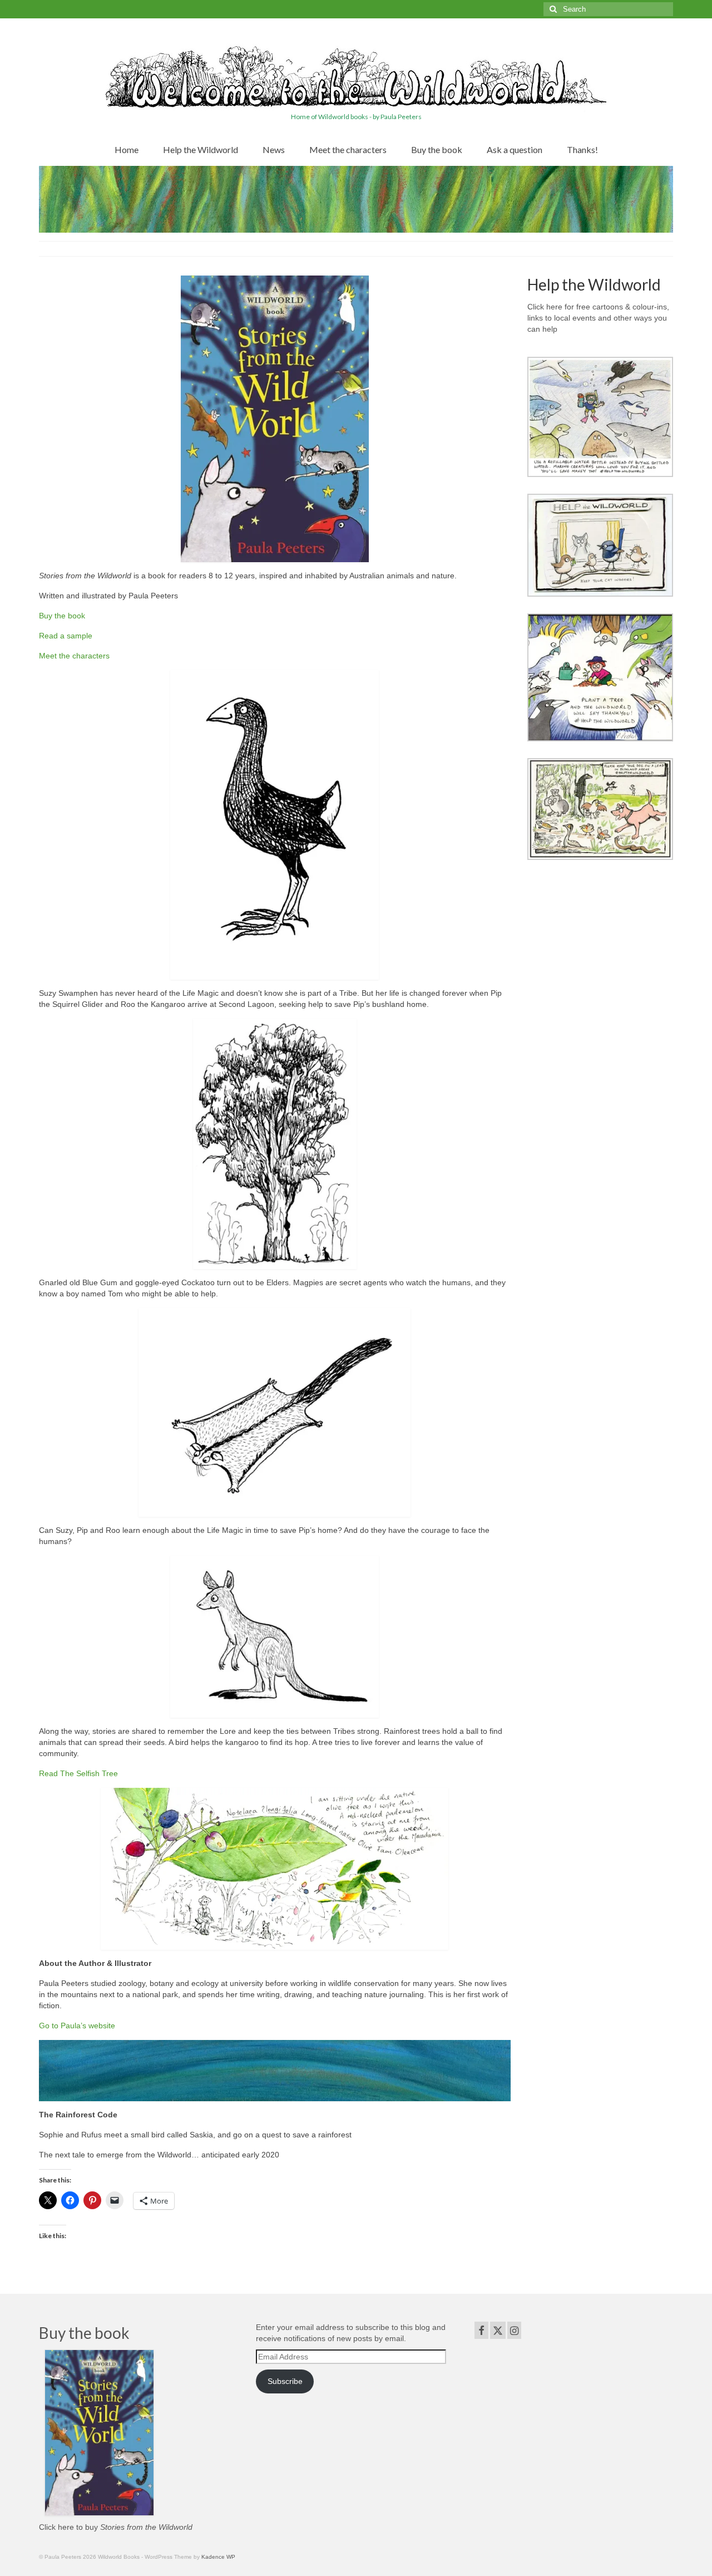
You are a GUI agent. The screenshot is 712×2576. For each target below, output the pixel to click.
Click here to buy (116, 2527)
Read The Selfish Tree (78, 1773)
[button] (600, 417)
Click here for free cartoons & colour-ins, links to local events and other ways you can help (598, 318)
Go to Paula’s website (77, 2026)
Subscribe (285, 2381)
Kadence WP (218, 2557)
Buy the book (62, 616)
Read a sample (66, 636)
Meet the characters (74, 656)
